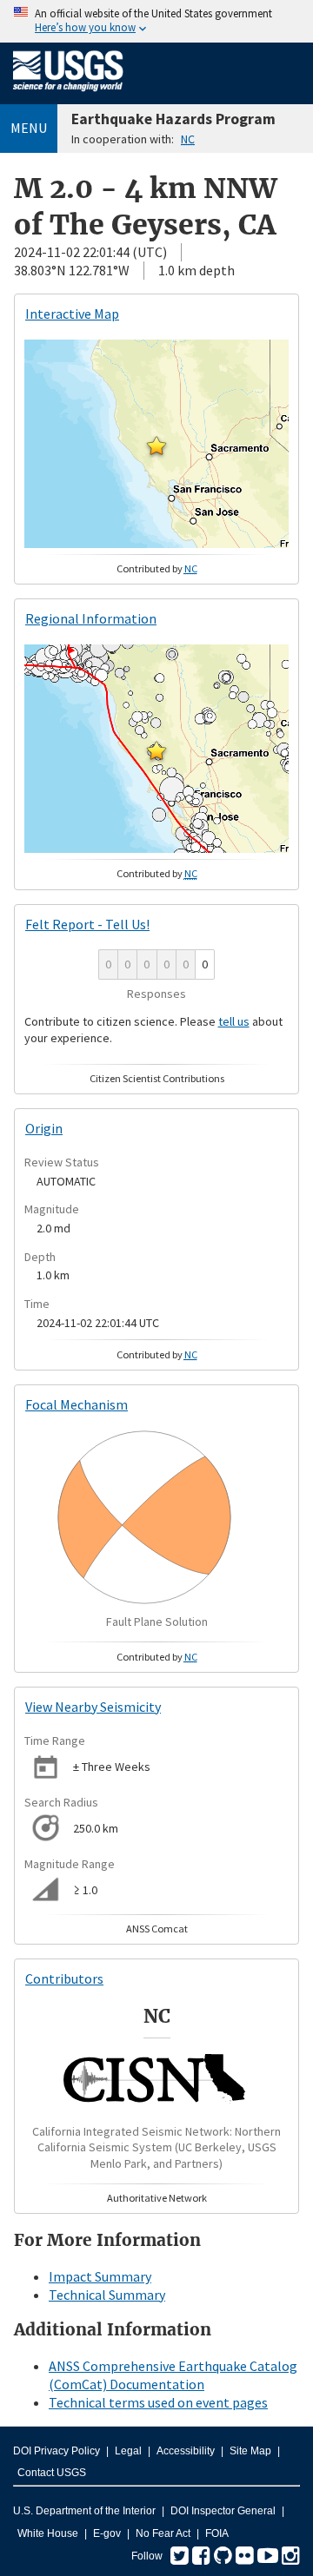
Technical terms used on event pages (158, 2402)
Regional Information (91, 618)
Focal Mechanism (77, 1404)
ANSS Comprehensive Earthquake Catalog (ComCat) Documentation (173, 2375)
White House (48, 2533)
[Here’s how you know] (156, 21)
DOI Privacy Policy (57, 2451)
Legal (128, 2451)
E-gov (107, 2533)
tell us (234, 1021)
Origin (44, 1128)
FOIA (217, 2533)
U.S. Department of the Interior (84, 2511)
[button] (156, 446)
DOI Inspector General (223, 2511)
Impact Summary (100, 2276)
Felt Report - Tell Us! (87, 924)
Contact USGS (52, 2473)
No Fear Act (163, 2533)
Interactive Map (72, 314)
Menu (29, 128)
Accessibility (186, 2451)
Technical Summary (107, 2295)
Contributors (64, 1978)
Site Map (250, 2451)
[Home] (68, 95)
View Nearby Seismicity (93, 1707)
